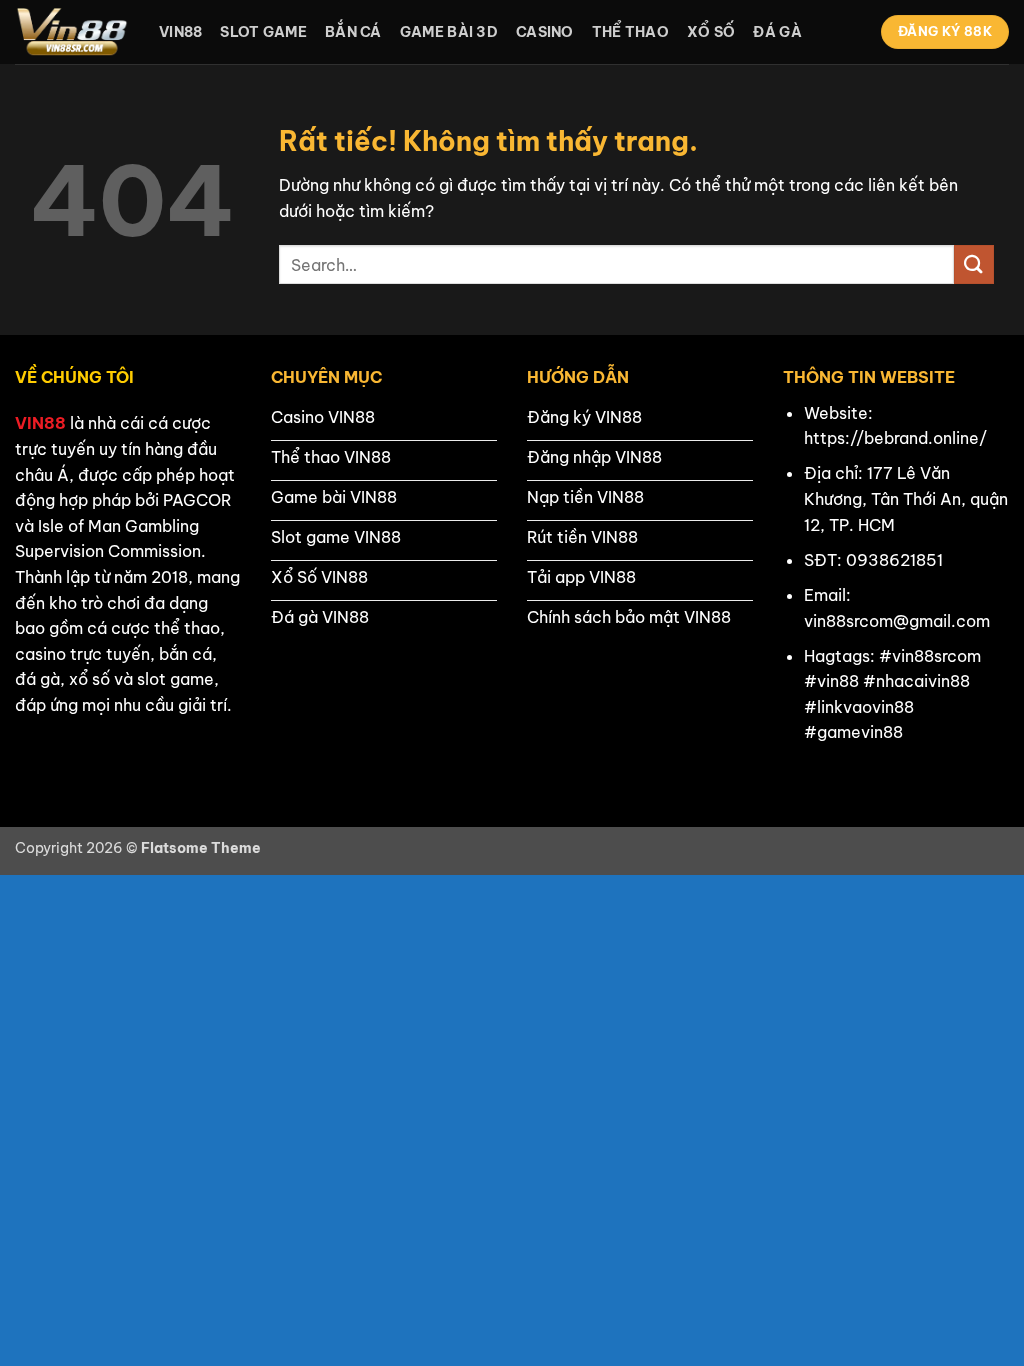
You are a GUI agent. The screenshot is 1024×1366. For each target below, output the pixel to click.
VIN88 (40, 423)
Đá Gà (777, 32)
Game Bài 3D (449, 32)
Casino (545, 32)
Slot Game (263, 32)
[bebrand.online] (72, 32)
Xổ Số (711, 32)
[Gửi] (974, 264)
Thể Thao (630, 32)
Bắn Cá (353, 32)
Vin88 (180, 32)
